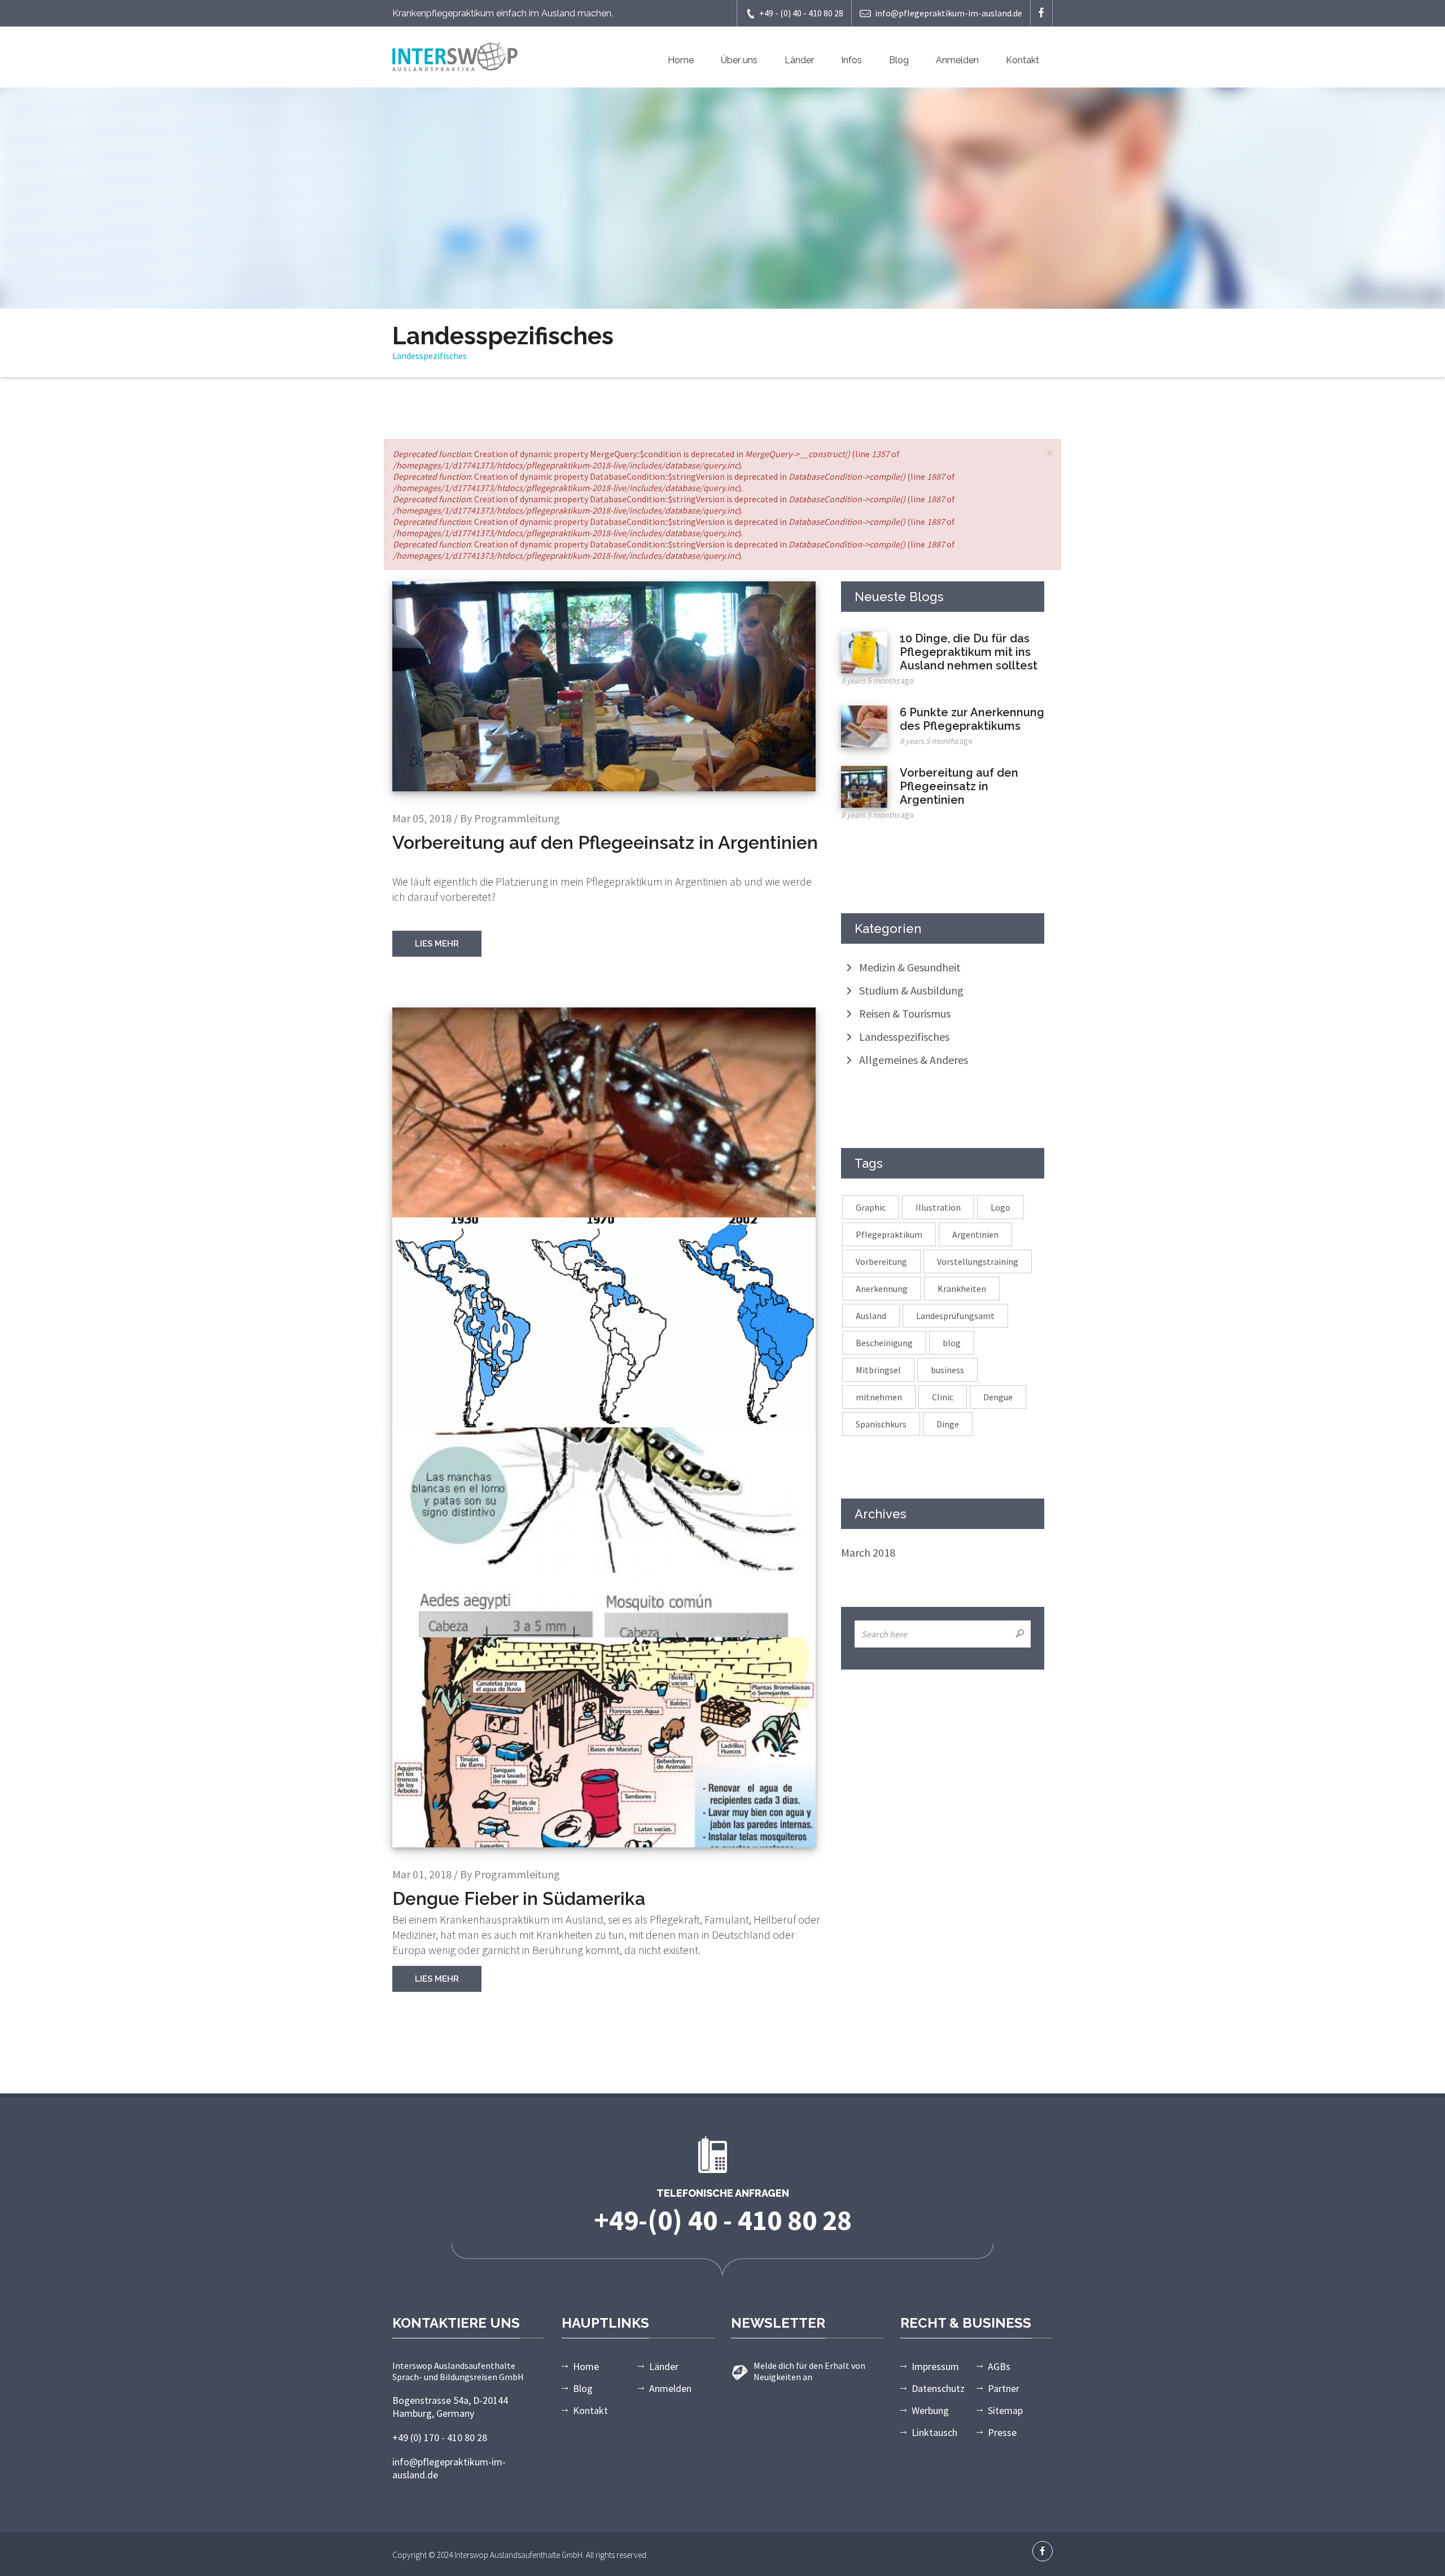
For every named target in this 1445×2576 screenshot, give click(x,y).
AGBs (999, 2366)
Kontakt (1023, 60)
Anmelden (957, 60)
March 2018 (868, 1552)
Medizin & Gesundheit (910, 967)
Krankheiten (962, 1289)
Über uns (739, 60)
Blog (899, 60)
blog (952, 1343)
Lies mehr (437, 944)
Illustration (938, 1207)
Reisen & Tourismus (905, 1013)
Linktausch (934, 2432)
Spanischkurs (881, 1424)
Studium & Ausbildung (911, 990)
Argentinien (975, 1234)
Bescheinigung (884, 1343)
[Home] (455, 55)
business (947, 1370)
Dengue (998, 1397)
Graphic (871, 1207)
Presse (1002, 2432)
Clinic (943, 1397)
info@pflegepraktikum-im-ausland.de (949, 13)
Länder (799, 60)
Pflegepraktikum (889, 1234)
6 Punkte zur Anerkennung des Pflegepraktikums (972, 719)
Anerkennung (882, 1289)
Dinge (948, 1424)
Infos (851, 60)
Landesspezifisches (904, 1037)
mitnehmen (879, 1397)
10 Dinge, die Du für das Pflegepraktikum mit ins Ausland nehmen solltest (969, 652)
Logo (1000, 1207)
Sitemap (1005, 2410)
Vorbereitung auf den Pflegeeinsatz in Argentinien (959, 786)
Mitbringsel (878, 1370)
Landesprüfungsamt (955, 1316)
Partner (1004, 2388)
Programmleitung (517, 818)
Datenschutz (938, 2388)
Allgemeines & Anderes (914, 1060)
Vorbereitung (881, 1261)
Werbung (930, 2410)
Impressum (935, 2366)
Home (681, 60)
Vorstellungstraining (978, 1261)
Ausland (871, 1316)
